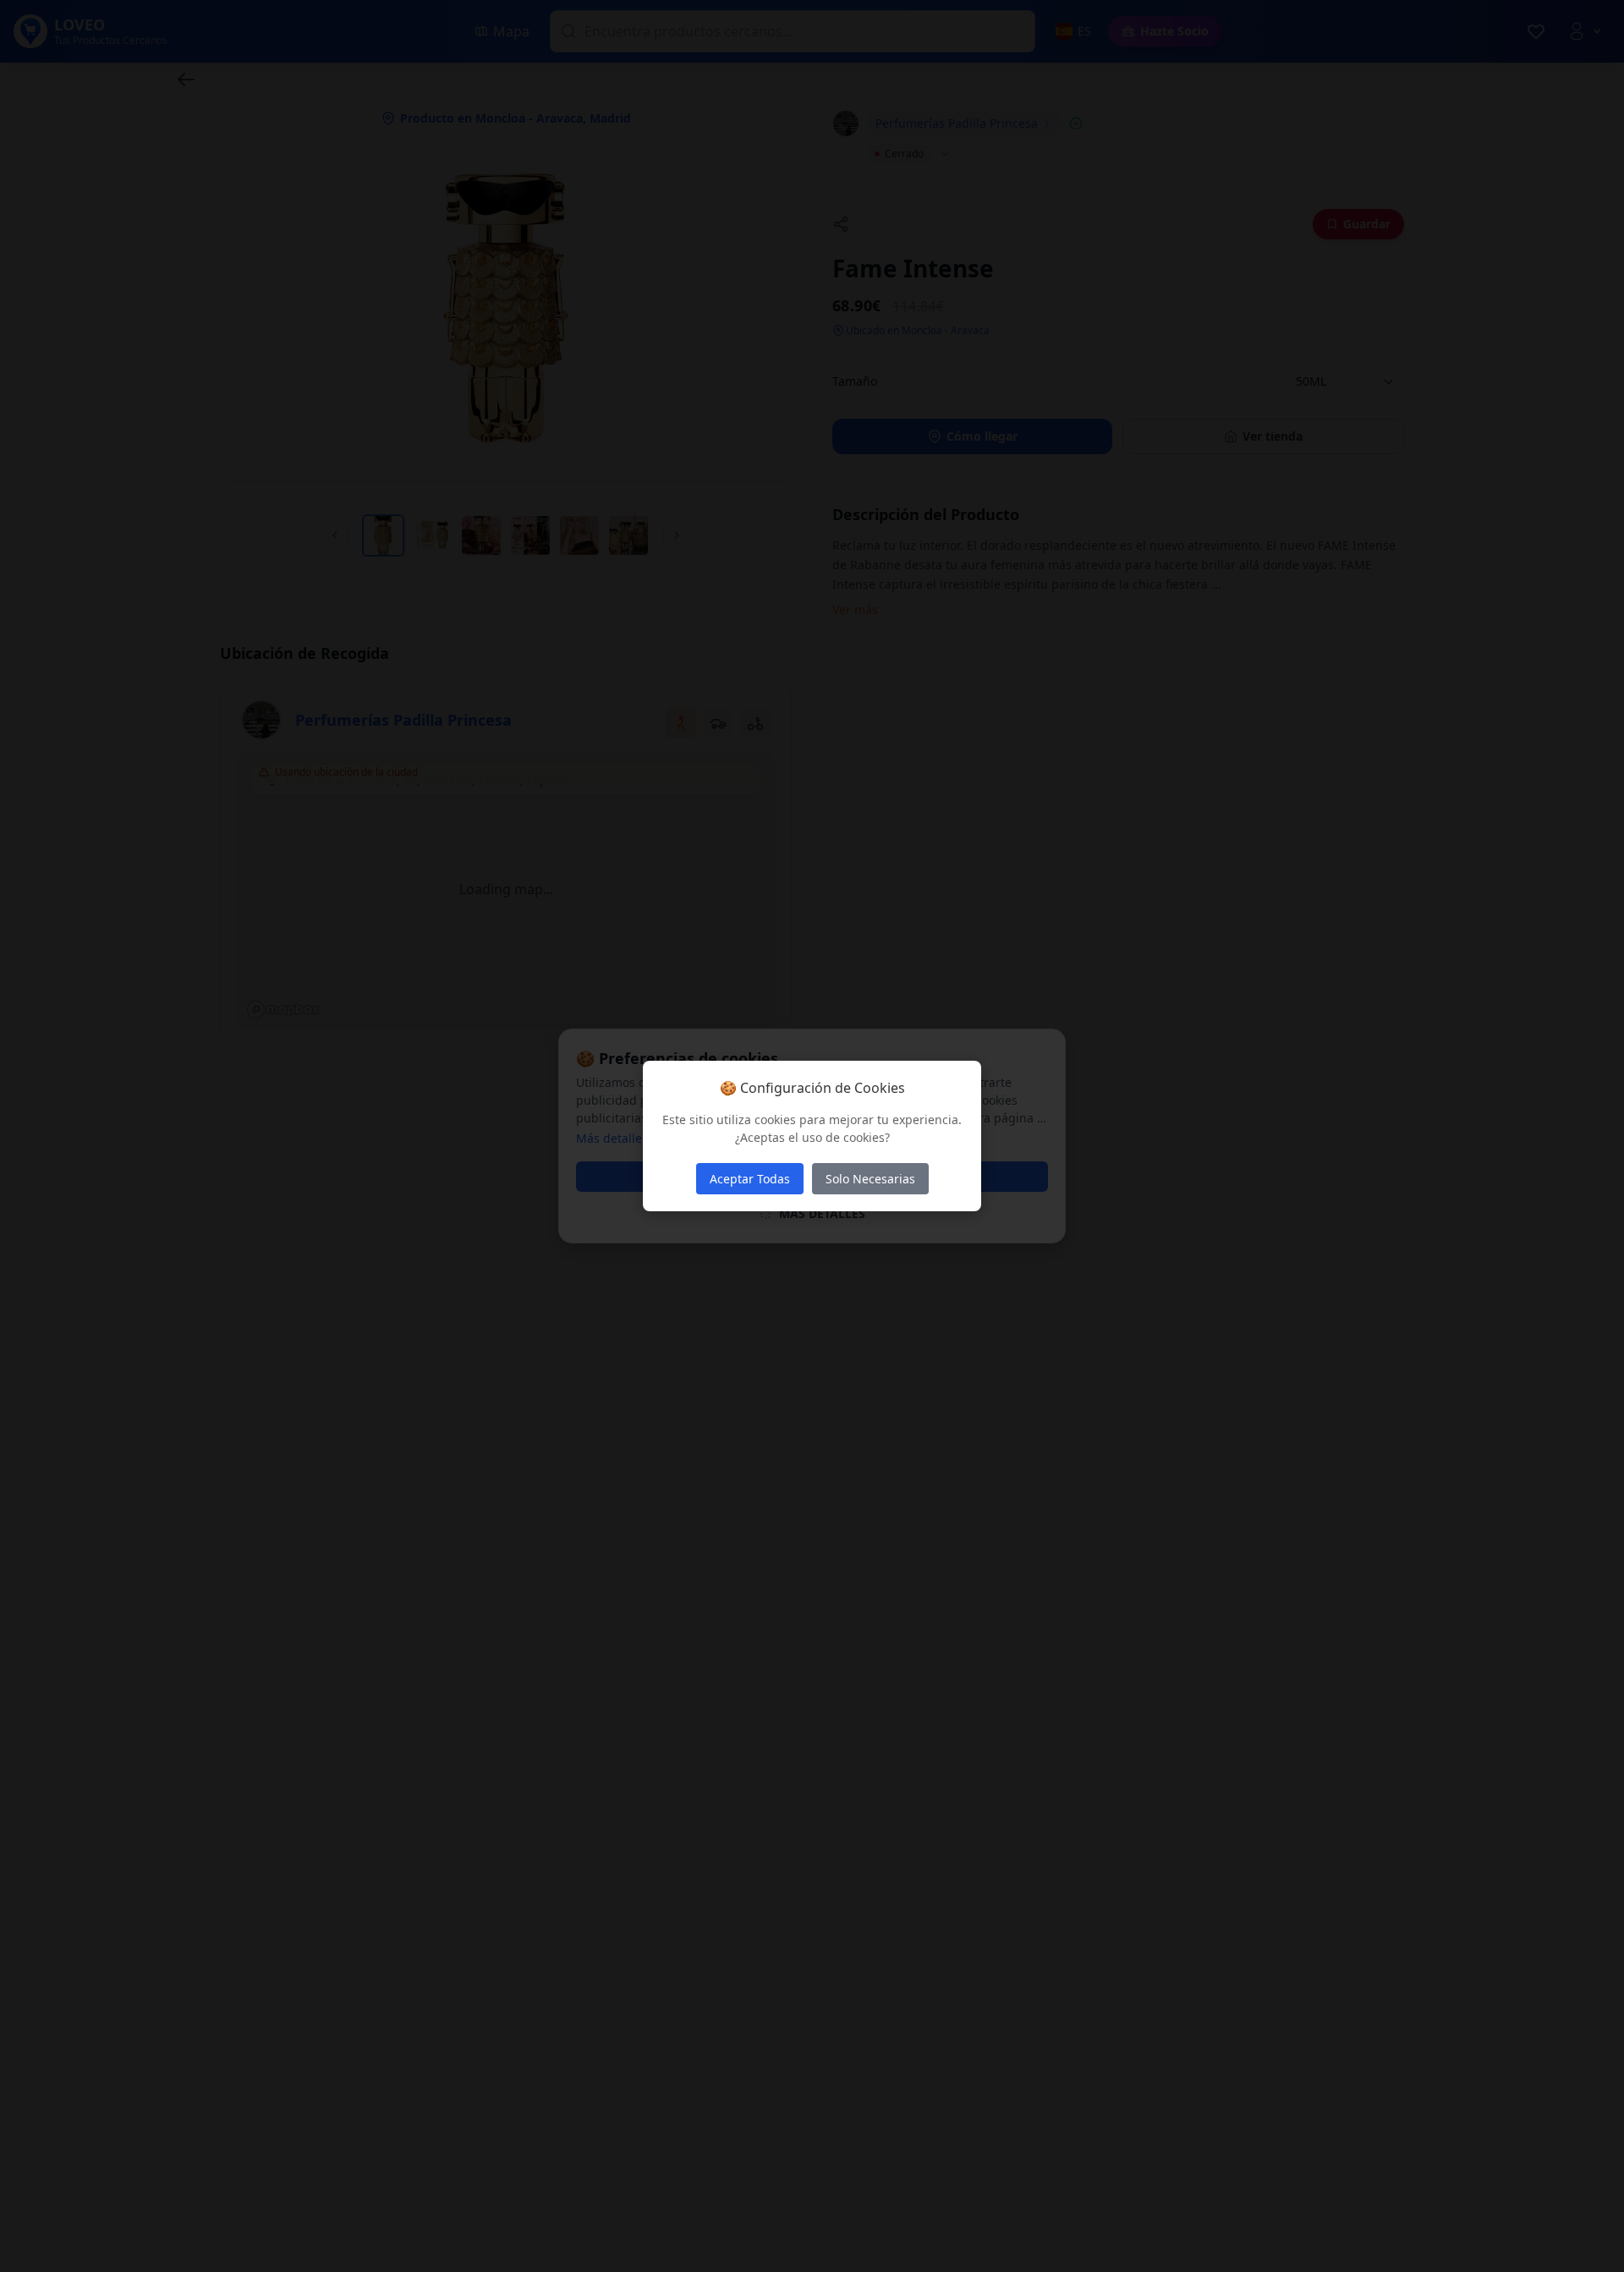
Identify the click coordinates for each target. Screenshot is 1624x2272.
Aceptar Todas (750, 1179)
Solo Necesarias (870, 1179)
